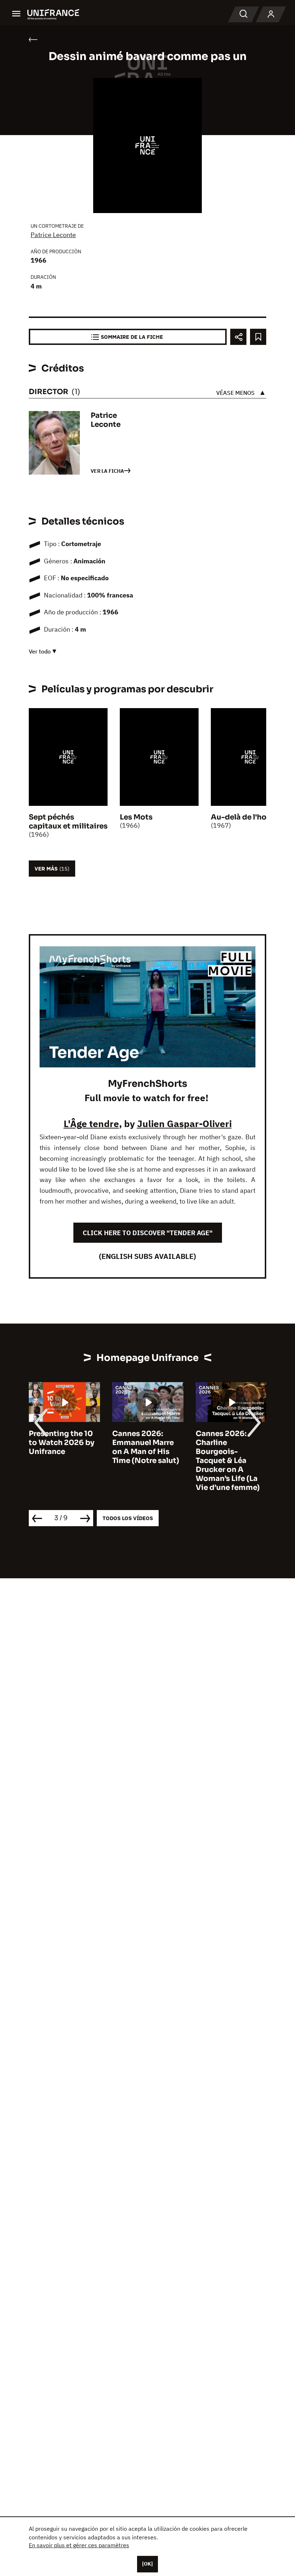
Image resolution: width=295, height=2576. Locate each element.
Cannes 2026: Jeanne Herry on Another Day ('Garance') (225, 1447)
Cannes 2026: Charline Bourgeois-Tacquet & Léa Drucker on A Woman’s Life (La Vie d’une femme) (144, 1461)
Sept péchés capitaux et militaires (68, 822)
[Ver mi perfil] (271, 14)
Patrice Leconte (53, 235)
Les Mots (136, 817)
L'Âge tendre (91, 1123)
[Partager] (238, 337)
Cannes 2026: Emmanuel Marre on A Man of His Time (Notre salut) (62, 1447)
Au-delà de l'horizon (248, 817)
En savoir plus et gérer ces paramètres (79, 2545)
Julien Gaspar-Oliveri (184, 1123)
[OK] (147, 2564)
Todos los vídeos (128, 1518)
